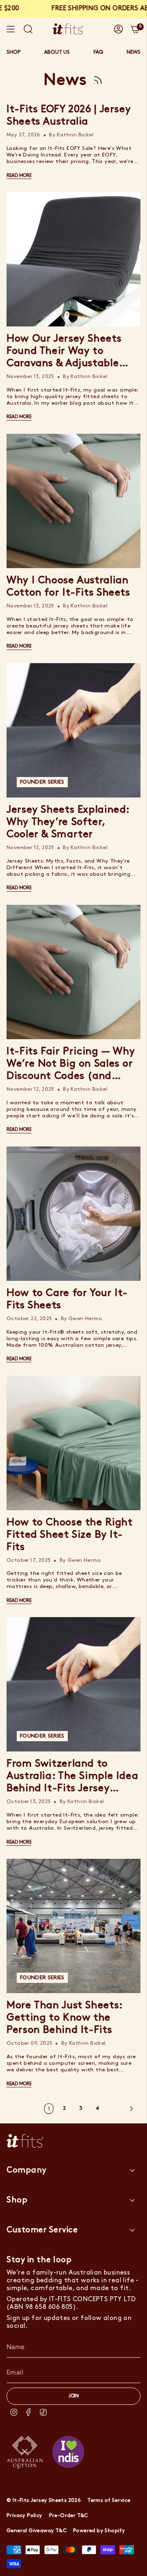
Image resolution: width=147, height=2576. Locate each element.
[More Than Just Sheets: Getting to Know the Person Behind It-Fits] (73, 1926)
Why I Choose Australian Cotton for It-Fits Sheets (68, 587)
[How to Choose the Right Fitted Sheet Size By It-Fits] (73, 1443)
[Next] (122, 2109)
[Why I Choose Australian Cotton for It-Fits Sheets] (73, 501)
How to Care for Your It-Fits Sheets (67, 1299)
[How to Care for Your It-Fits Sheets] (73, 1214)
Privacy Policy (24, 2516)
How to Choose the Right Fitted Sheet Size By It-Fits (69, 1535)
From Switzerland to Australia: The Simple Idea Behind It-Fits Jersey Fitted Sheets (72, 1777)
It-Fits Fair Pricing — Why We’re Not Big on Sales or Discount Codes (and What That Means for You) (72, 1065)
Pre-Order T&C (69, 2516)
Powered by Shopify (99, 2531)
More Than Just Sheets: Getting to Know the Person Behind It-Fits (65, 2018)
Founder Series (42, 782)
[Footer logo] (25, 2141)
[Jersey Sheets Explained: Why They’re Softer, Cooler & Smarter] (73, 730)
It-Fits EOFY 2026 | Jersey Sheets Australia (69, 116)
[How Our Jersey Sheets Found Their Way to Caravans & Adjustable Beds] (73, 259)
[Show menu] (11, 29)
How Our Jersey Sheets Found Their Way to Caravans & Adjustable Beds (64, 352)
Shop (17, 2200)
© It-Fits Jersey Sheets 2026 (44, 2500)
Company (27, 2170)
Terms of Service (109, 2500)
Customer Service (42, 2230)
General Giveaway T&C (37, 2531)
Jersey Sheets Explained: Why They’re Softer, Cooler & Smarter (68, 822)
